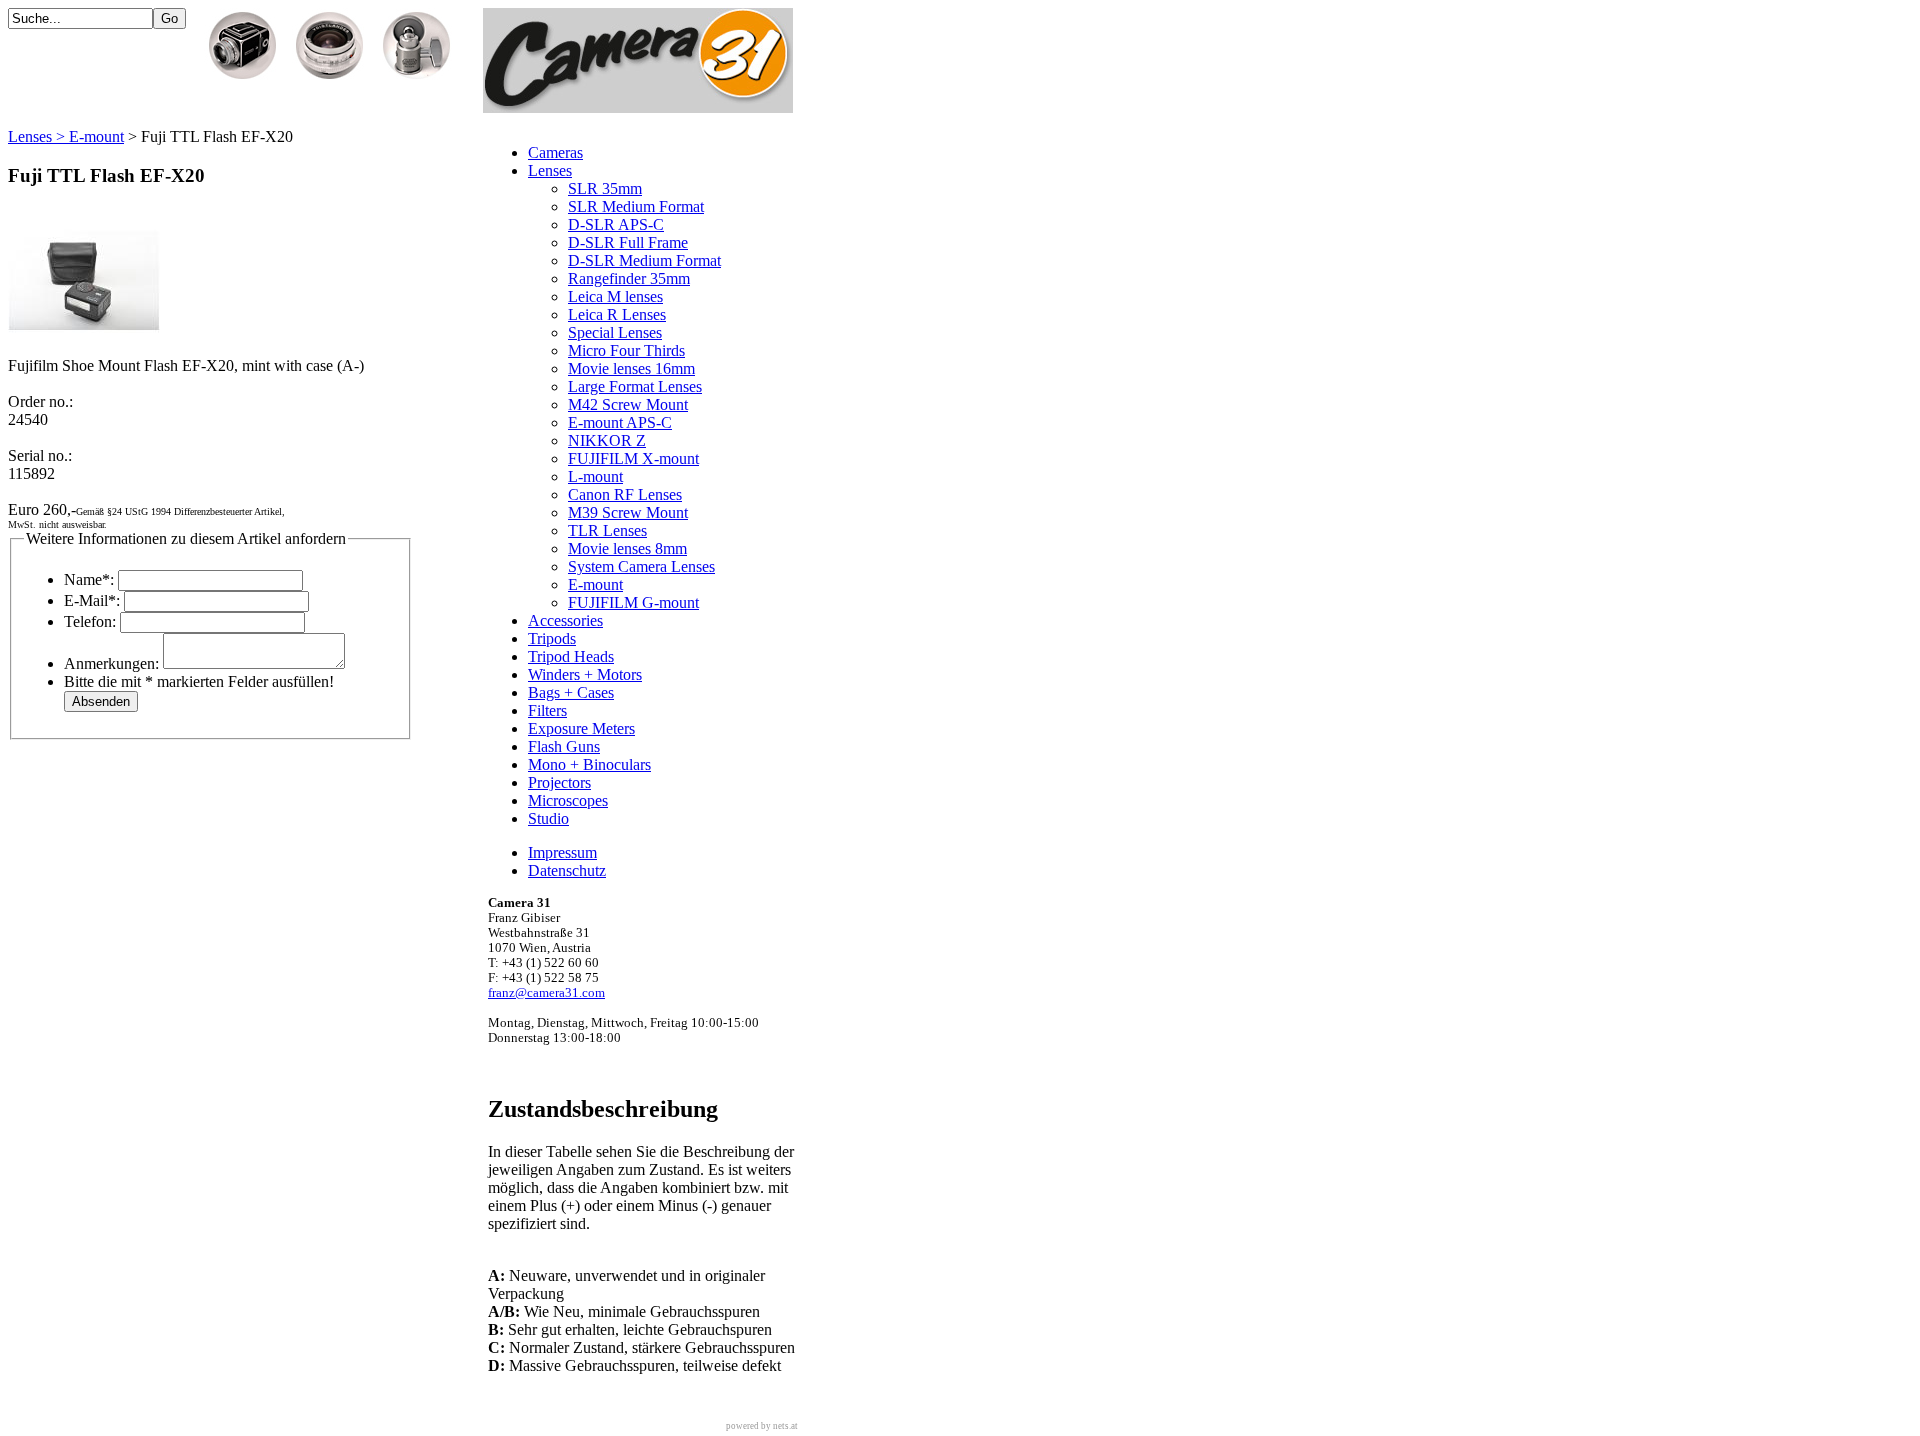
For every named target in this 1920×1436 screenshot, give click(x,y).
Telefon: (90, 621)
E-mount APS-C (620, 422)
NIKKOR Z (607, 440)
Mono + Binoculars (589, 764)
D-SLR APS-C (616, 224)
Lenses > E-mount (66, 136)
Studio (548, 818)
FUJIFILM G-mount (633, 602)
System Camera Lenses (641, 566)
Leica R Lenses (617, 314)
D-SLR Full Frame (628, 242)
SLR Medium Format (636, 206)
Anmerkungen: (111, 663)
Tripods (552, 638)
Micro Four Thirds (626, 350)
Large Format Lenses (635, 386)
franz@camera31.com (546, 993)
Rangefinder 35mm (629, 278)
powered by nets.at (762, 1426)
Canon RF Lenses (625, 494)
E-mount (595, 584)
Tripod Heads (571, 656)
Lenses (550, 170)
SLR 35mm (605, 188)
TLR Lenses (607, 530)
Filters (547, 710)
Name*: (89, 579)
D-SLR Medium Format (644, 260)
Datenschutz (567, 870)
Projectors (559, 782)
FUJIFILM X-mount (633, 458)
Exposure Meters (581, 728)
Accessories (565, 620)
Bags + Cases (571, 692)
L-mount (595, 476)
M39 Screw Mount (628, 512)
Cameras (555, 152)
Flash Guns (564, 746)
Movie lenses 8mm (627, 548)
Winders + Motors (585, 674)
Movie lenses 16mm (631, 368)
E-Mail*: (92, 600)
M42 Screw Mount (628, 404)
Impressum (562, 852)
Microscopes (568, 800)
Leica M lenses (615, 296)
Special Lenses (615, 332)
